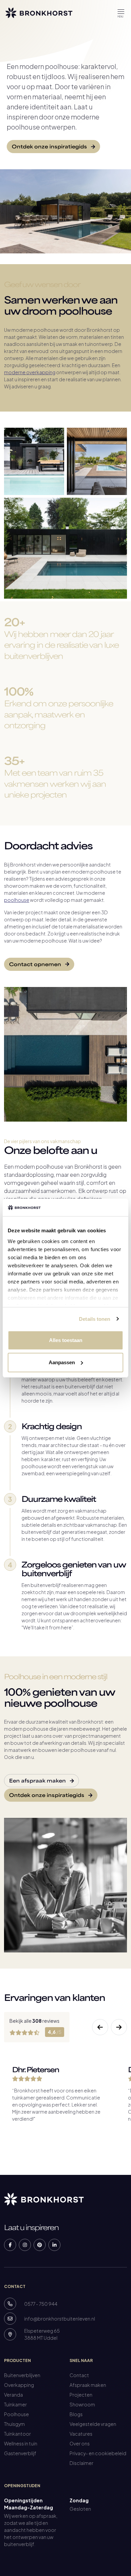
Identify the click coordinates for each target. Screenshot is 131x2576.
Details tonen (95, 1319)
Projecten (81, 2395)
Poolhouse (16, 2414)
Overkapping (19, 2385)
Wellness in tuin (21, 2443)
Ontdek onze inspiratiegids (50, 147)
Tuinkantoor (17, 2434)
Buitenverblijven (22, 2375)
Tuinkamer (15, 2404)
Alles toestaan (66, 1340)
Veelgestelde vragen (93, 2424)
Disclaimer (81, 2463)
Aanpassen (62, 1362)
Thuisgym (14, 2424)
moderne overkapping (30, 372)
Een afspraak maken (38, 1781)
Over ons (80, 2443)
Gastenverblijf (20, 2453)
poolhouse (17, 900)
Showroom (82, 2404)
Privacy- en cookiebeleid (98, 2453)
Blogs (76, 2414)
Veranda (13, 2395)
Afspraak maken (88, 2385)
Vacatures (81, 2434)
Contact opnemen (36, 965)
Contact (79, 2375)
